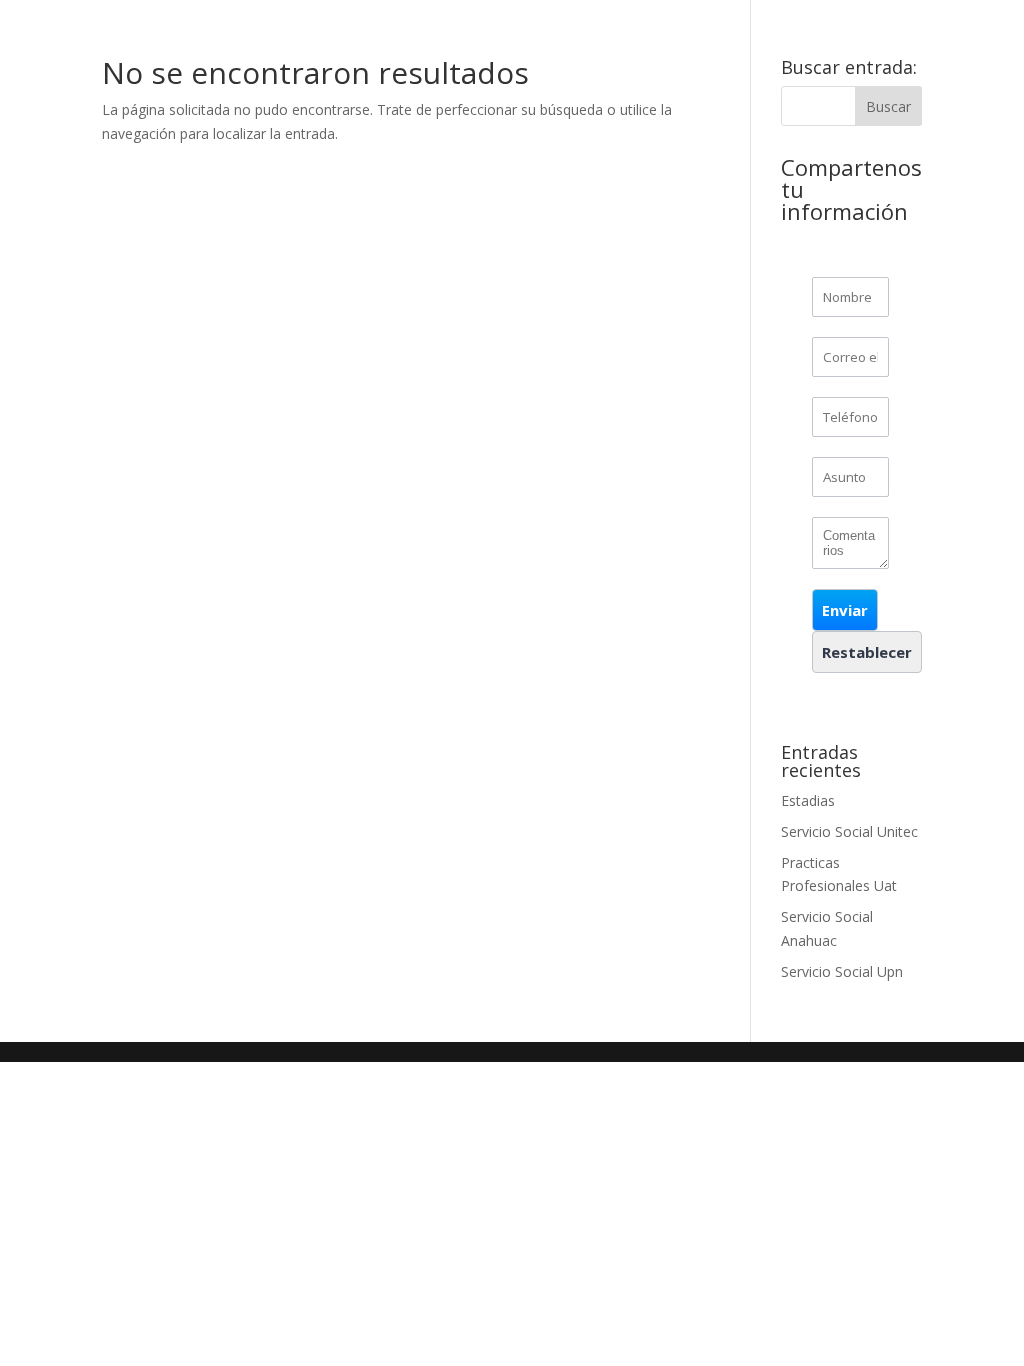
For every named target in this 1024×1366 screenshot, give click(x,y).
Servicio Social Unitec (849, 831)
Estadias (808, 800)
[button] (845, 610)
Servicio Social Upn (842, 971)
